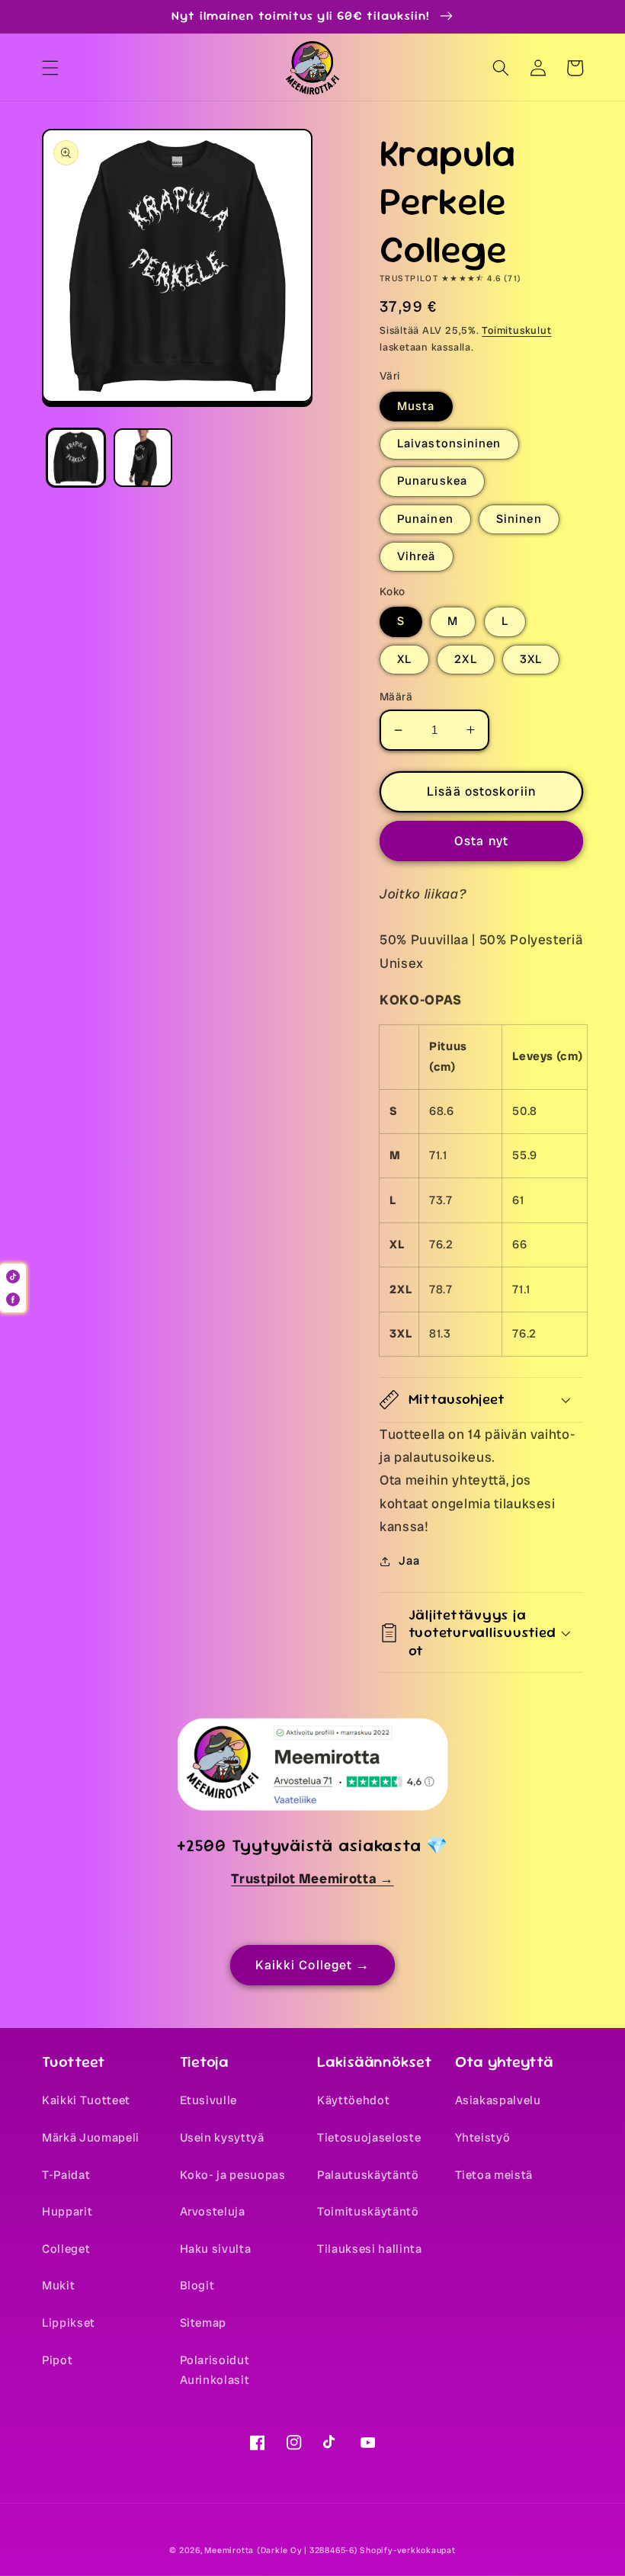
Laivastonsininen (449, 444)
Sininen (519, 519)
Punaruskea (432, 481)
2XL (465, 659)
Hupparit (67, 2212)
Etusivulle (209, 2100)
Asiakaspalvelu (498, 2100)
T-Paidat (66, 2175)
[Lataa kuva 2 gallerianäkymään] (143, 458)
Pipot (57, 2360)
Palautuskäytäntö (368, 2175)
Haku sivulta (216, 2249)
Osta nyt (481, 841)
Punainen (425, 519)
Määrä (396, 697)
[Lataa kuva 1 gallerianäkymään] (76, 458)
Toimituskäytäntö (368, 2212)
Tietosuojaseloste (369, 2138)
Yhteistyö (483, 2138)
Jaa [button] (409, 1561)
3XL (531, 659)
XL (404, 659)
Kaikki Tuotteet (86, 2100)
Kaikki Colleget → (313, 1965)
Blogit (197, 2286)
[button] (50, 68)
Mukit (58, 2286)
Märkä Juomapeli (91, 2138)
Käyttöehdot (353, 2100)
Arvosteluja (213, 2212)
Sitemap (204, 2323)
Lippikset (69, 2323)
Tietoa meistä (494, 2175)
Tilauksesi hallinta (370, 2249)
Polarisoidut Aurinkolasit (215, 2371)
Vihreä (417, 556)
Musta (416, 406)
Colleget (66, 2249)
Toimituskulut (516, 330)
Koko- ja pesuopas (233, 2175)
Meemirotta (229, 2550)
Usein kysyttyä (222, 2138)
